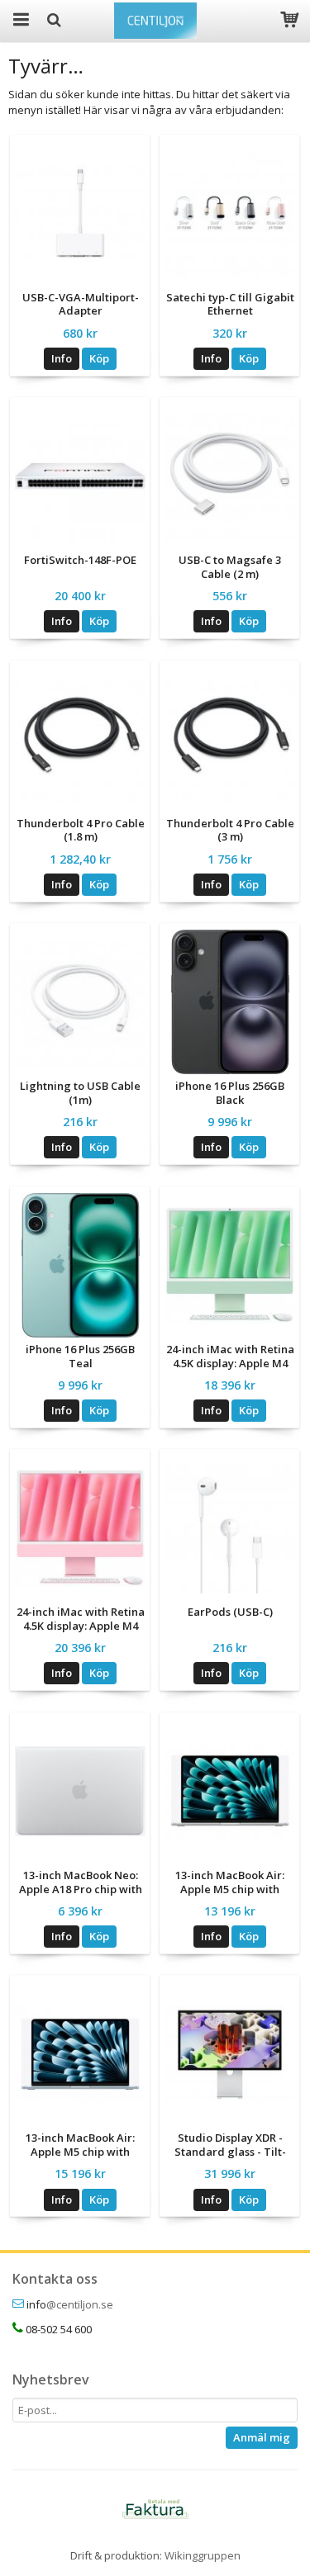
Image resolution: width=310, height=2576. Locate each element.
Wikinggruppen (203, 2555)
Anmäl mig (262, 2437)
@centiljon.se (80, 2304)
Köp (99, 358)
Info (62, 358)
